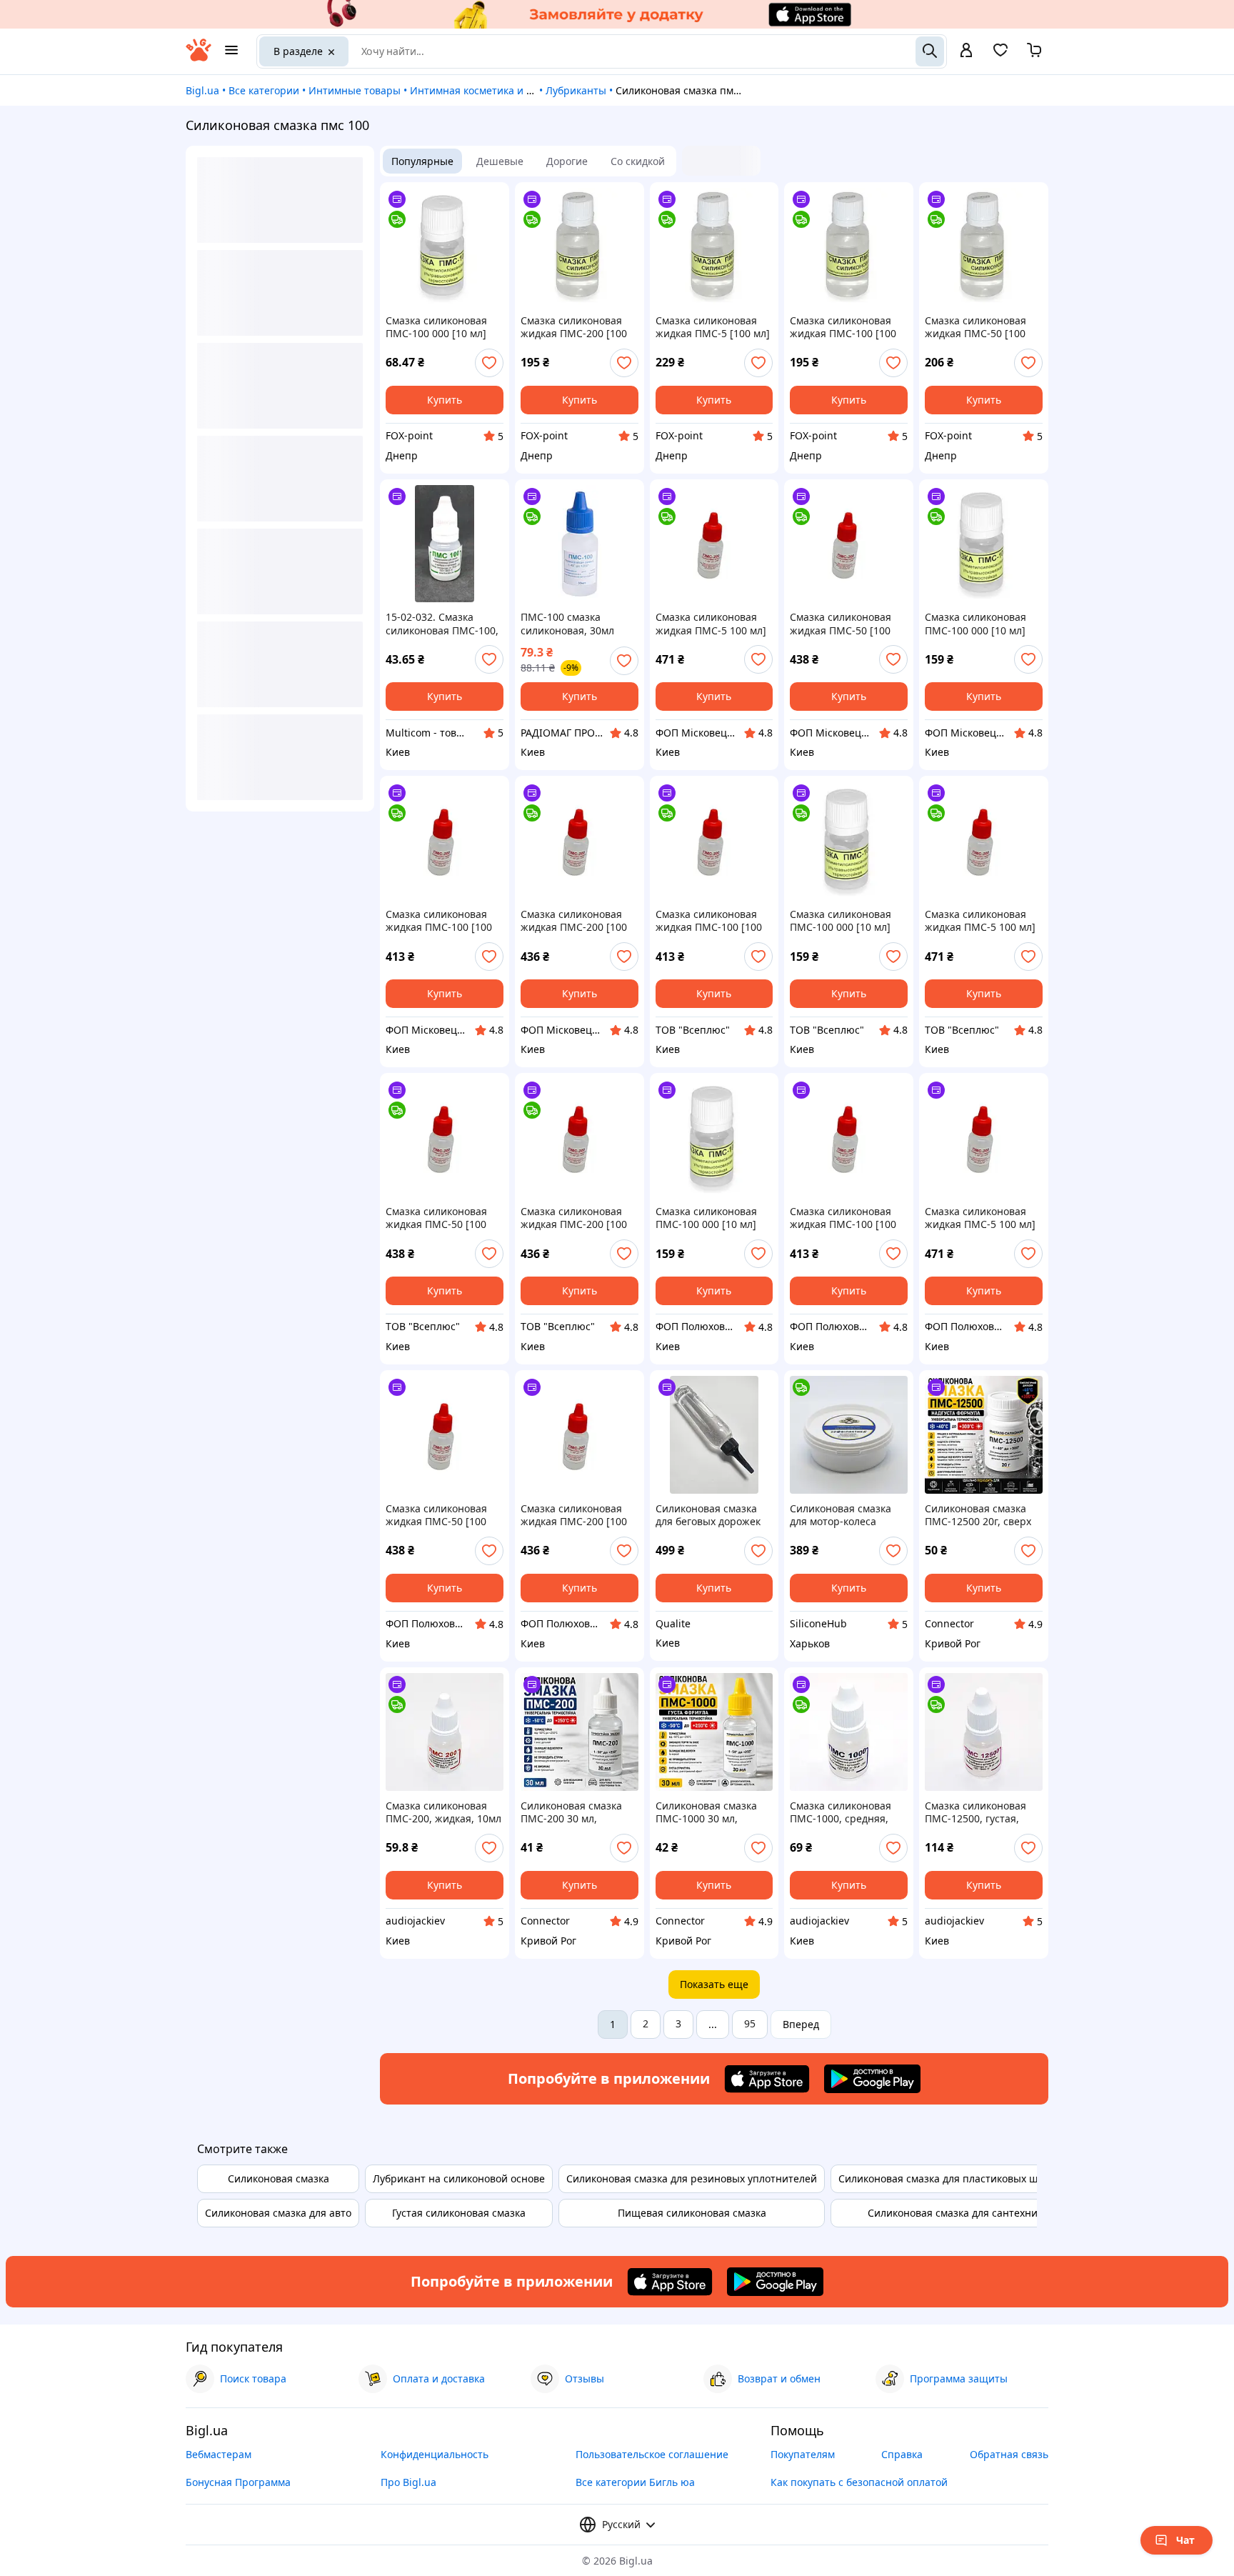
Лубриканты (576, 90)
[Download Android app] (872, 2079)
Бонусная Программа (238, 2482)
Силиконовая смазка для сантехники (958, 2213)
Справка (902, 2454)
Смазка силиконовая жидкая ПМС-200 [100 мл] (574, 327)
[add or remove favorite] (489, 363)
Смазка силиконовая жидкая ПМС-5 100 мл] (711, 624)
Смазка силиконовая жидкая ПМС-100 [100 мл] (843, 327)
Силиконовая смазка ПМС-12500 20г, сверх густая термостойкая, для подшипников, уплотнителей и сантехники (978, 1515)
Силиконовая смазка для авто (278, 2213)
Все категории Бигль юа (635, 2482)
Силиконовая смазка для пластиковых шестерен (958, 2178)
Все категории (264, 90)
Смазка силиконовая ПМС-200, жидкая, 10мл (443, 1812)
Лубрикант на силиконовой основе (459, 2178)
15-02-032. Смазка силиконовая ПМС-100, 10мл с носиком (442, 624)
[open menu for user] (966, 51)
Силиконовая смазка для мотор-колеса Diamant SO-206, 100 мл (848, 1515)
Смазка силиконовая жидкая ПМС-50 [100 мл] (975, 327)
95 (750, 2023)
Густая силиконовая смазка (459, 2213)
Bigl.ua (202, 90)
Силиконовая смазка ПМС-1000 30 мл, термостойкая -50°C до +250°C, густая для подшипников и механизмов (711, 1812)
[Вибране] (1000, 55)
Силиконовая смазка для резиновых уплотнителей (692, 2178)
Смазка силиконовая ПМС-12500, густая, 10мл (975, 1812)
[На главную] (199, 58)
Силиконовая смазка (279, 2178)
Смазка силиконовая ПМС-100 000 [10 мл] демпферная (436, 327)
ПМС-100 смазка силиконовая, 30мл (567, 624)
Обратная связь (1009, 2454)
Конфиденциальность (435, 2454)
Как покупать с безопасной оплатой (859, 2482)
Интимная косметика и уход (479, 90)
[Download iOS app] (767, 2079)
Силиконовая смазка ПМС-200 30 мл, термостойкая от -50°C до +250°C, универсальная (576, 1812)
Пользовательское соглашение (652, 2454)
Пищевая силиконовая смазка (692, 2213)
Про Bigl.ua (408, 2482)
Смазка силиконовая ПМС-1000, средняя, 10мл (841, 1812)
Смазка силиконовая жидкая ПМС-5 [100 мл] (713, 327)
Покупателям (803, 2454)
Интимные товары (355, 90)
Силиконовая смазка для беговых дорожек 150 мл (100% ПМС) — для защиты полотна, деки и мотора (708, 1515)
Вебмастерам (219, 2454)
